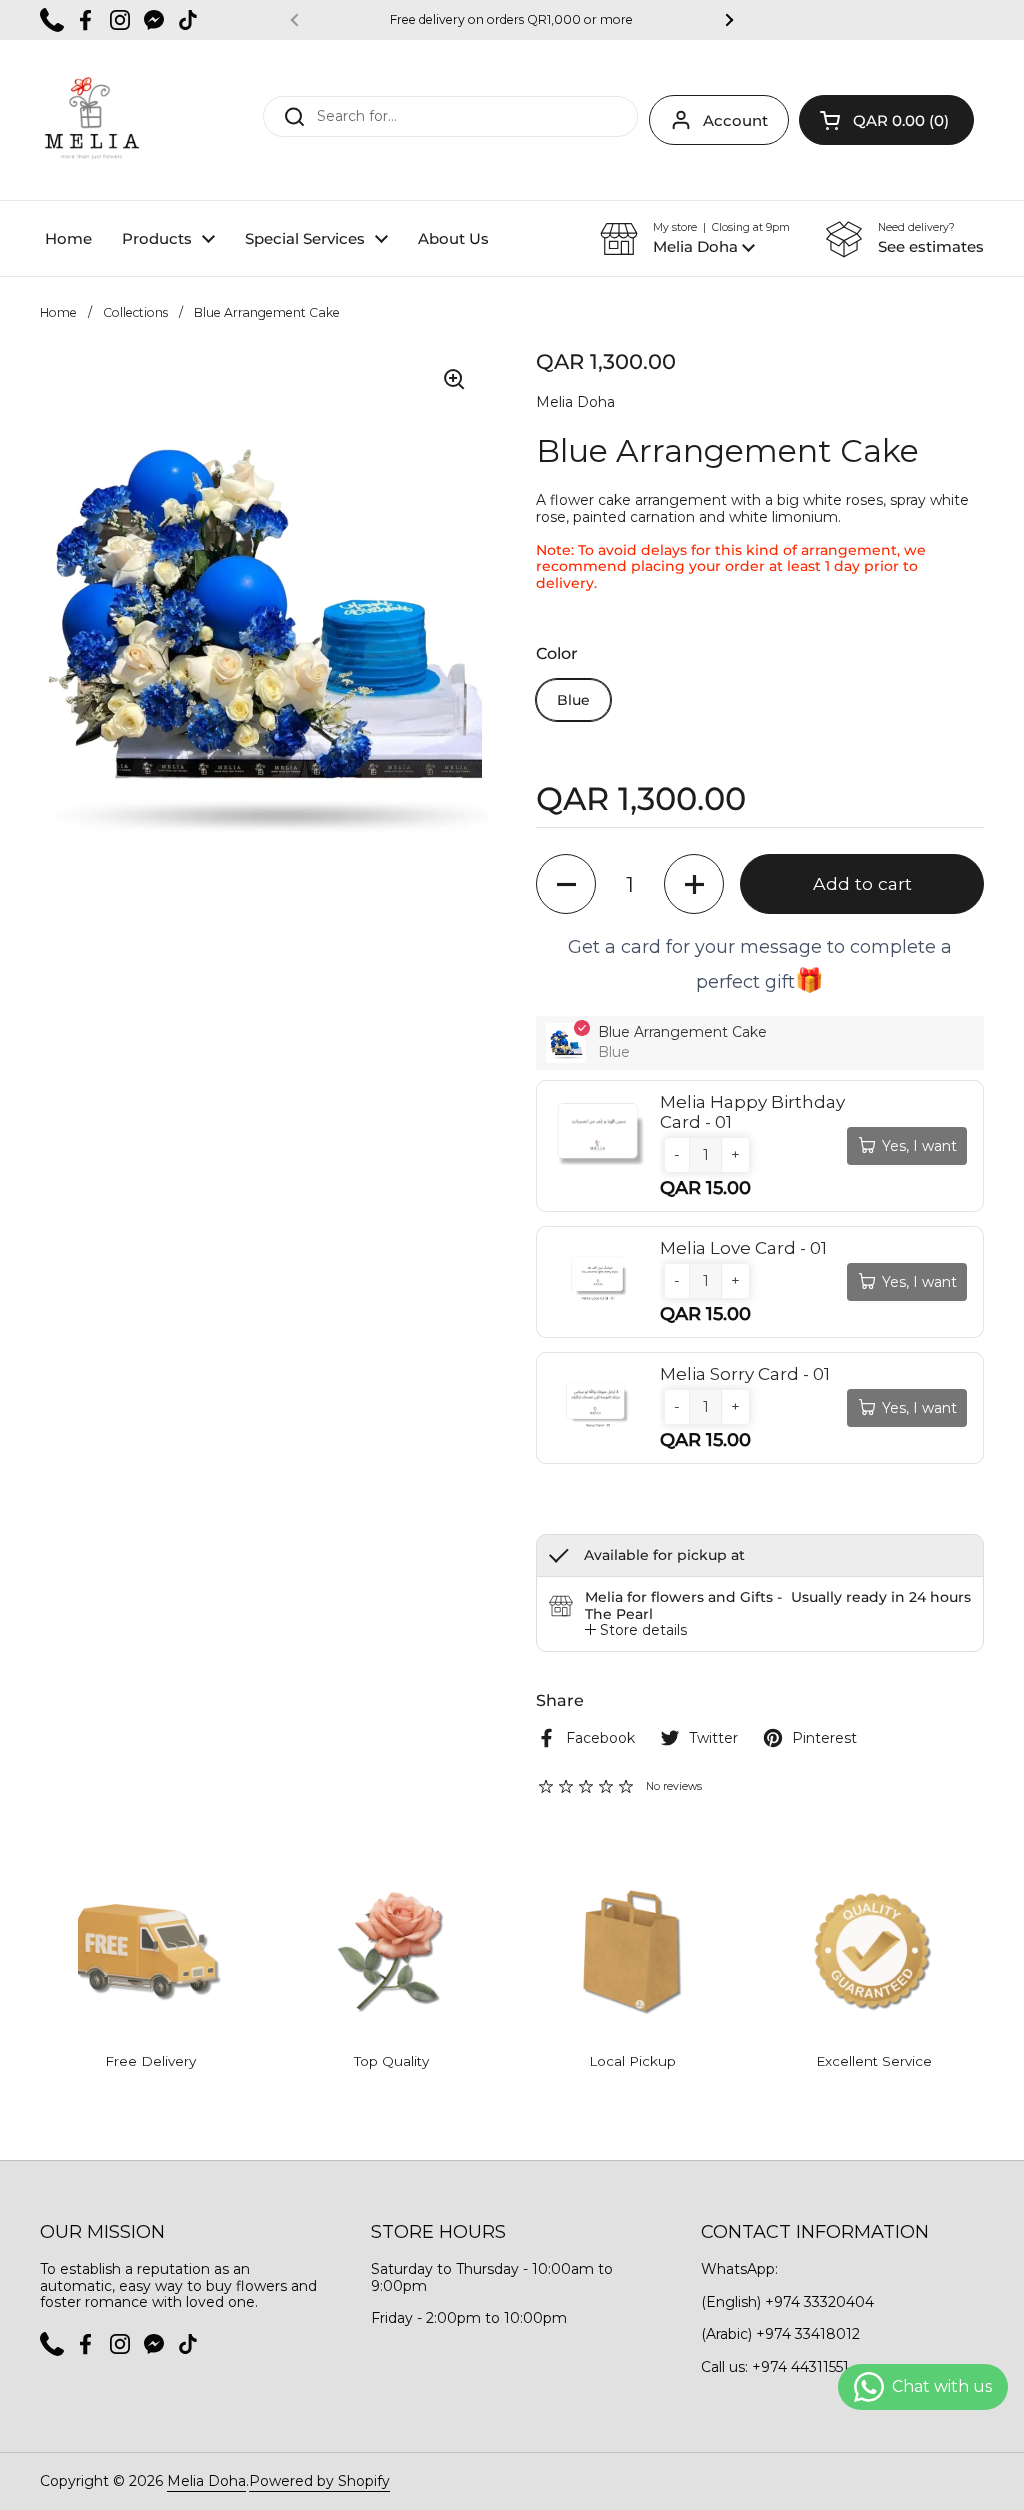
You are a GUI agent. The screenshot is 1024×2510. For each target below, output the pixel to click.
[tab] (636, 1630)
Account (735, 120)
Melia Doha (206, 2481)
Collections (135, 312)
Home (58, 312)
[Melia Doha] (91, 120)
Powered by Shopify (319, 2481)
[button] (886, 120)
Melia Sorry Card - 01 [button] (745, 1374)
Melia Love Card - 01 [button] (743, 1248)
